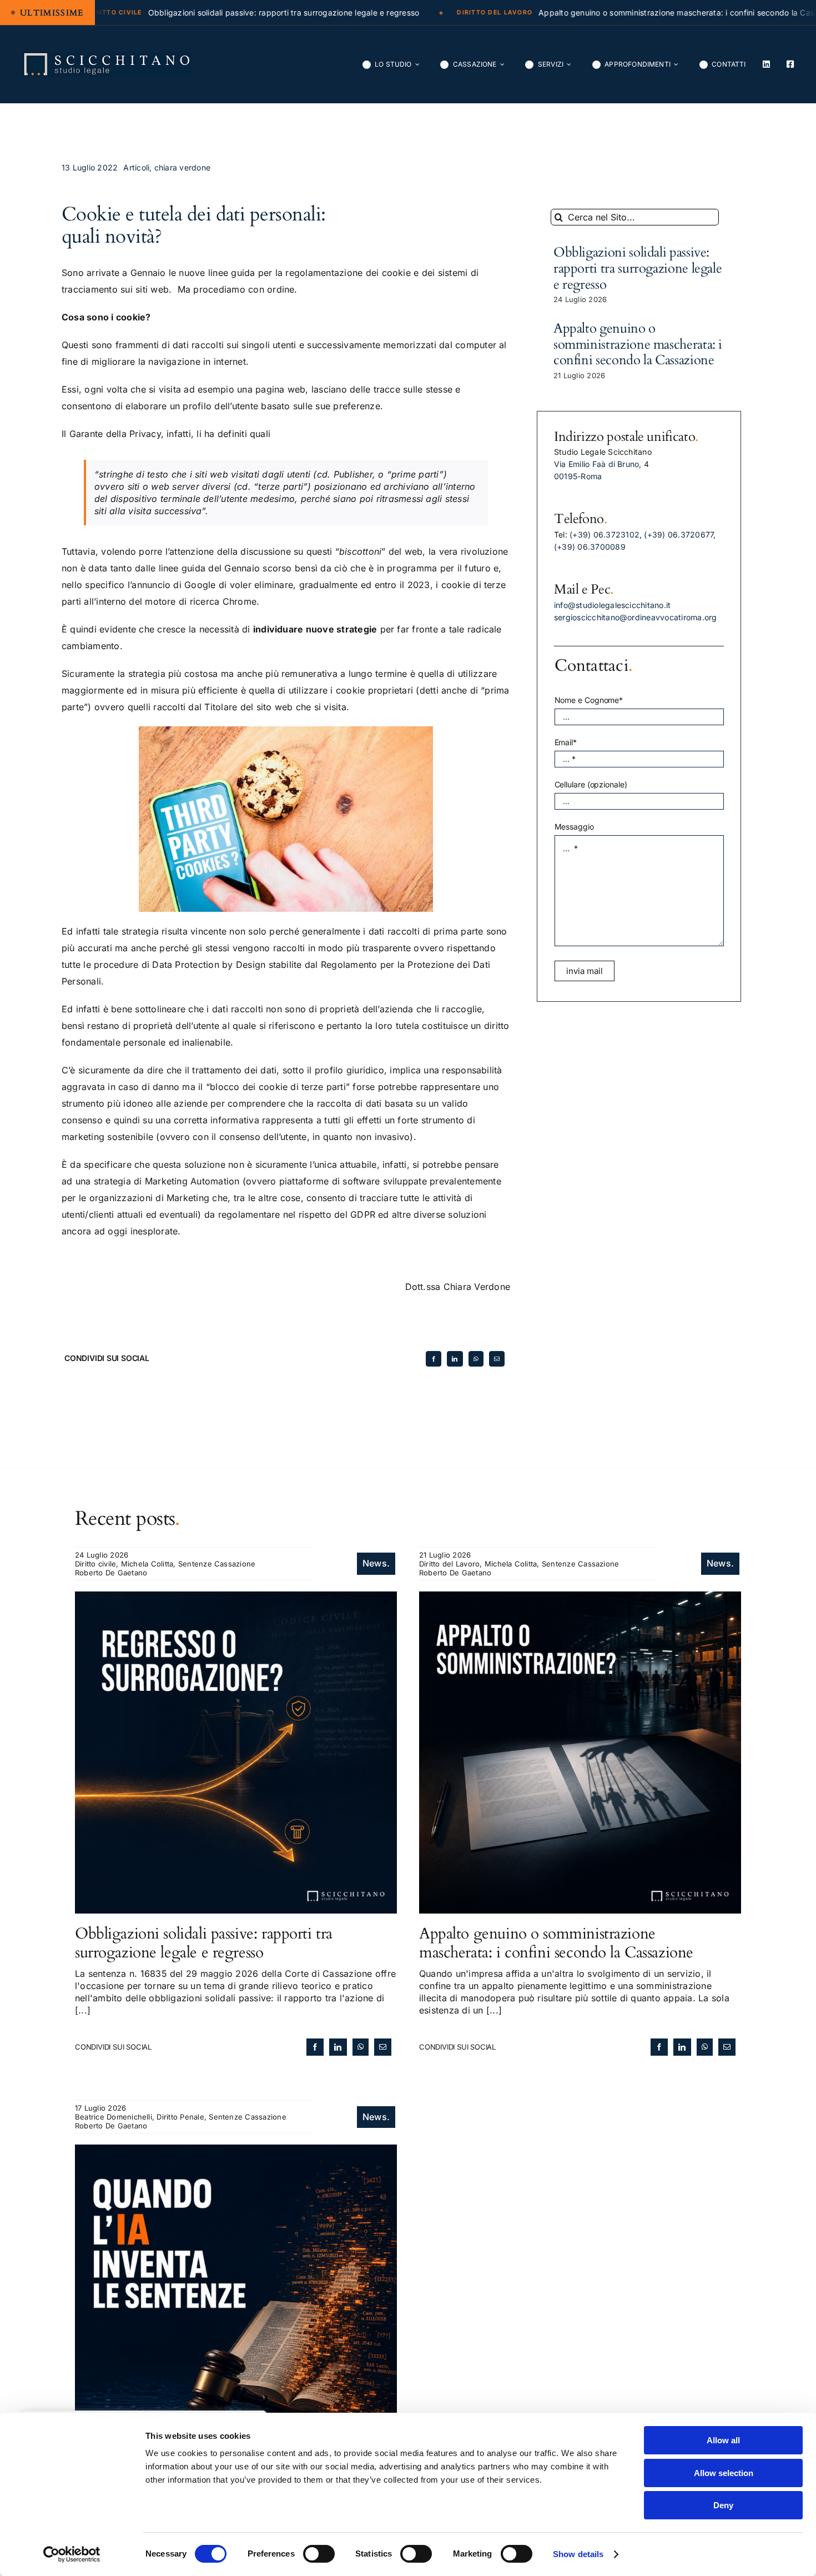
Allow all (723, 2440)
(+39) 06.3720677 (679, 534)
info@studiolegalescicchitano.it (612, 605)
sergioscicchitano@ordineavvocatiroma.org (636, 617)
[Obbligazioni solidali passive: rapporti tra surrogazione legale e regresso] (236, 1598)
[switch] (319, 2554)
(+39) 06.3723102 (605, 534)
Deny (723, 2505)
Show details (578, 2554)
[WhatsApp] (476, 1359)
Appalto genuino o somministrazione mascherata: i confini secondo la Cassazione (638, 345)
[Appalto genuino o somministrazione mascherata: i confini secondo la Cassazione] (580, 1598)
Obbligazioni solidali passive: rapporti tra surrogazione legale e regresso (638, 268)
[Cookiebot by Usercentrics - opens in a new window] (72, 2554)
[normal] (107, 56)
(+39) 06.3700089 (590, 547)
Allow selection (724, 2473)
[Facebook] (434, 1359)
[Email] (497, 1359)
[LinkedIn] (455, 1359)
